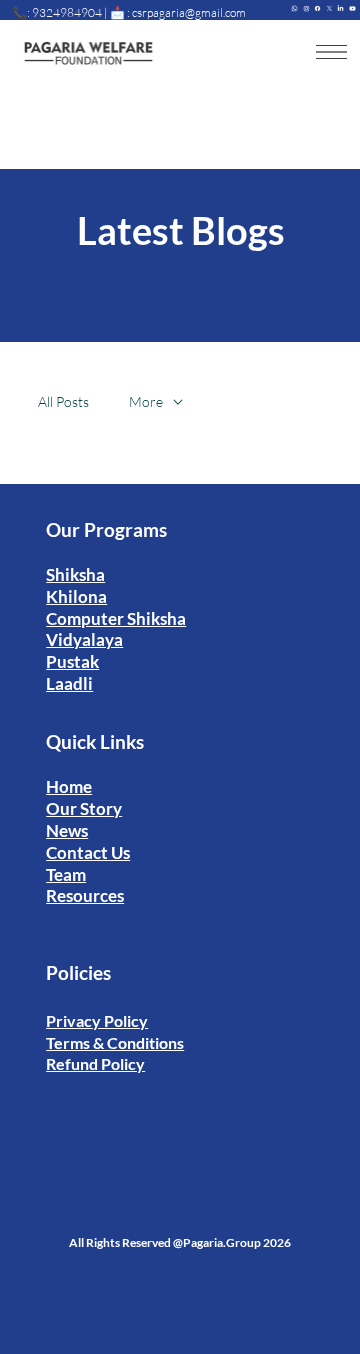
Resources (85, 895)
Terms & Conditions (115, 1042)
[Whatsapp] (294, 6)
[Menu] (331, 52)
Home (69, 786)
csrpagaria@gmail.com (189, 12)
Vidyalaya (84, 639)
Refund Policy (95, 1063)
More (146, 401)
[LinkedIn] (340, 6)
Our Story (84, 808)
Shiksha (75, 574)
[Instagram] (306, 6)
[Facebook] (317, 6)
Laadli (69, 683)
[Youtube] (352, 6)
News (67, 830)
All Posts (63, 401)
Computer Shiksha (116, 618)
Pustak (72, 661)
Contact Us (88, 852)
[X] (329, 6)
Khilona (76, 596)
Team (66, 874)
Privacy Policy (97, 1020)
